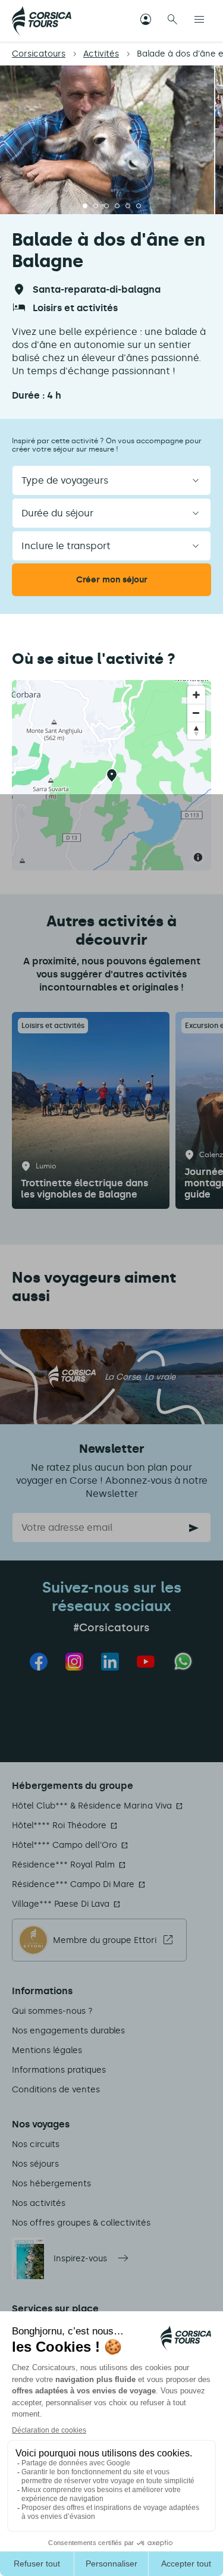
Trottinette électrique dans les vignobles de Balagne (84, 1189)
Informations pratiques (59, 2070)
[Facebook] (39, 1662)
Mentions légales (47, 2050)
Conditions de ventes (56, 2090)
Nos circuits (36, 2144)
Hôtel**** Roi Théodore (59, 1826)
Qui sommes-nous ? (52, 2011)
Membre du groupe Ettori (105, 1940)
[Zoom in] (196, 695)
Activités (101, 54)
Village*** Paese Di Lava (61, 1904)
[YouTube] (146, 1662)
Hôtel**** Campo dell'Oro (65, 1845)
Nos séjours (35, 2164)
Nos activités (39, 2203)
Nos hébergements (51, 2184)
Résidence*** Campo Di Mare (73, 1884)
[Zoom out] (196, 713)
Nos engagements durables (68, 2031)
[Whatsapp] (183, 1661)
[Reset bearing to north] (196, 731)
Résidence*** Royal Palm (63, 1865)
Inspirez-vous (80, 2259)
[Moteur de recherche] (172, 21)
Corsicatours (39, 54)
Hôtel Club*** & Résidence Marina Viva (92, 1806)
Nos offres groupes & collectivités (81, 2223)
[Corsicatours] (42, 21)
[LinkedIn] (110, 1662)
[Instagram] (74, 1662)
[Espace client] (146, 21)
